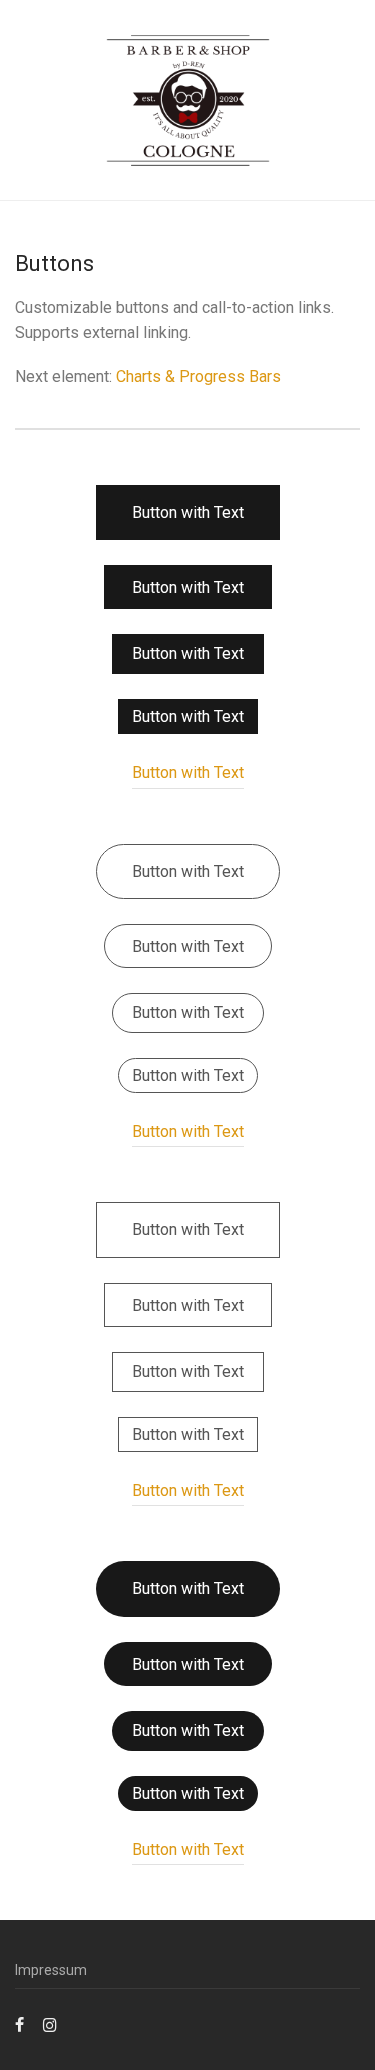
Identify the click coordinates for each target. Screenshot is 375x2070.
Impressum (51, 1970)
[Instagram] (50, 2024)
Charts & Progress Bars (198, 376)
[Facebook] (19, 2024)
